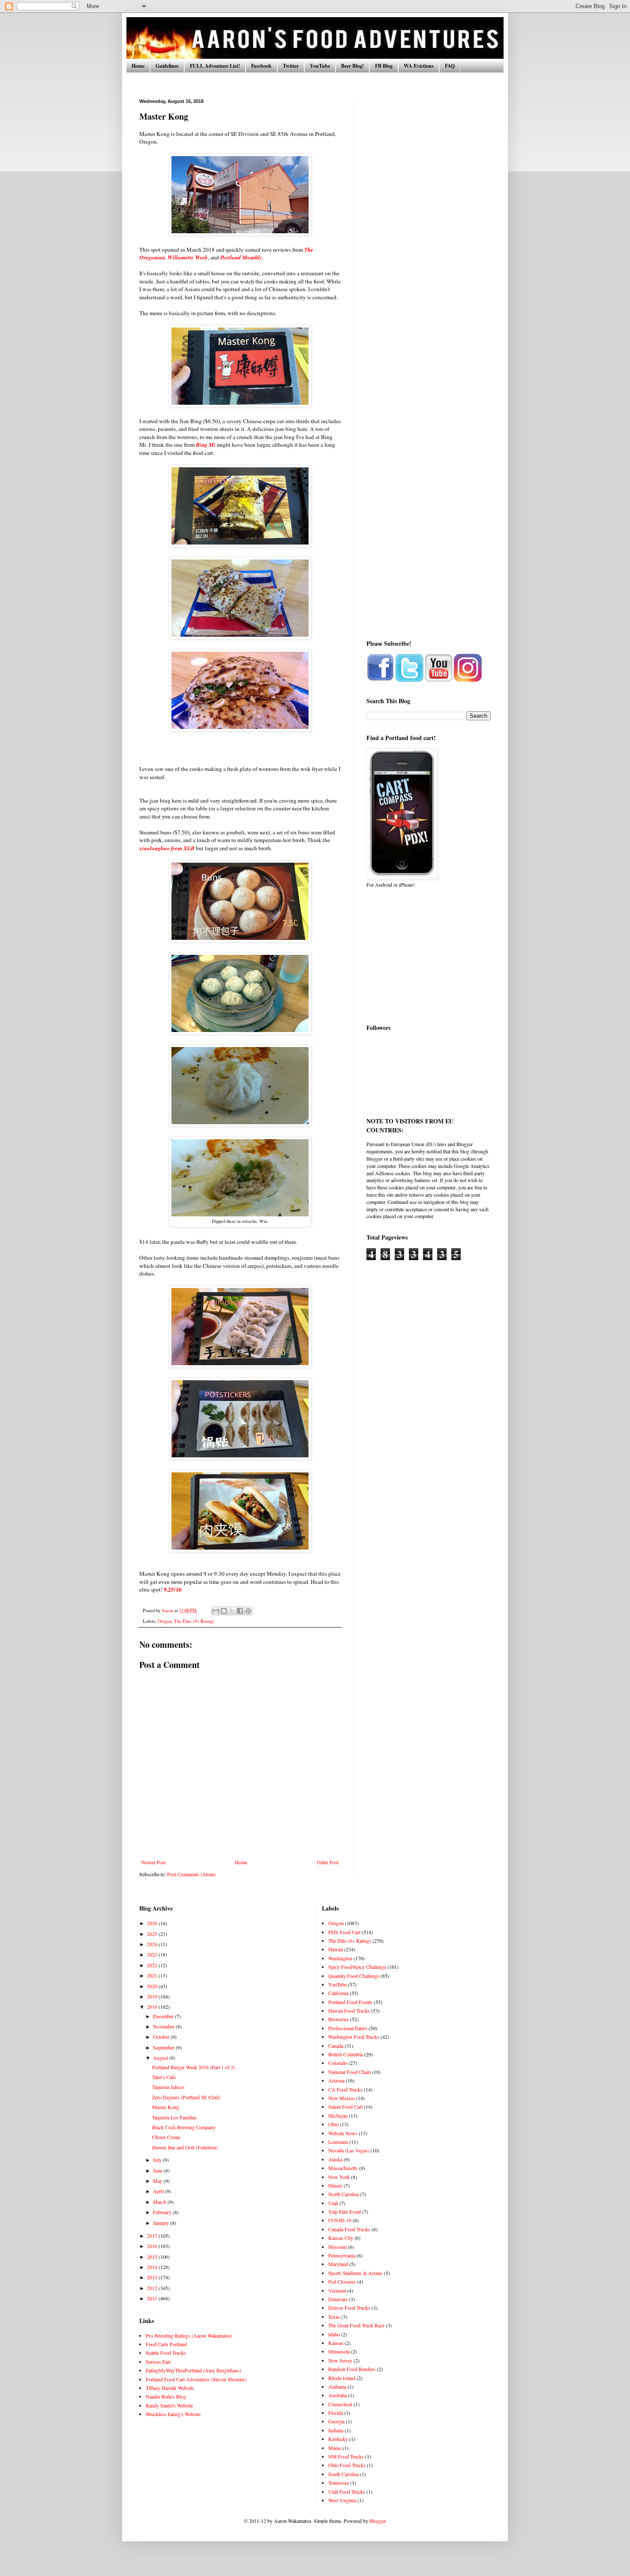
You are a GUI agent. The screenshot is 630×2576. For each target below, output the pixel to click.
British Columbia (346, 2054)
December (164, 2016)
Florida (336, 2413)
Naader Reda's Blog (166, 2396)
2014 (153, 2267)
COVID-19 (340, 2220)
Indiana (336, 2430)
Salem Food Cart (345, 2107)
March (160, 2202)
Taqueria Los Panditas (174, 2117)
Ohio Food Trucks (347, 2465)
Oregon (165, 1621)
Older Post (328, 1862)
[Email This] (216, 1611)
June (158, 2170)
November (164, 2026)
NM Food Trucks (346, 2456)
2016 (153, 2246)
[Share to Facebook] (240, 1611)
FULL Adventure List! (215, 66)
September (164, 2047)
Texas (334, 2317)
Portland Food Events (350, 2002)
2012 (153, 2288)
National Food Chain (349, 2072)
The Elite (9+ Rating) (194, 1621)
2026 (153, 1923)
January (162, 2223)
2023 (153, 1954)
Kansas (336, 2343)
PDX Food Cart (344, 1932)
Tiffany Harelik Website (170, 2388)
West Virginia (342, 2500)
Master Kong (166, 2107)
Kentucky (338, 2439)
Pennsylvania (342, 2255)
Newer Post (153, 1862)
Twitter (291, 66)
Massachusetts (343, 2168)
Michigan (338, 2116)
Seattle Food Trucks (166, 2353)
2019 (153, 1996)
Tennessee (339, 2483)
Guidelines (167, 66)
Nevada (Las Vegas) (349, 2150)
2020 (153, 1986)
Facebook (261, 66)
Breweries (339, 2019)
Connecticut (340, 2404)
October (162, 2037)
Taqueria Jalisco (168, 2087)
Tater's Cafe (164, 2077)
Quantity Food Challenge (354, 1976)
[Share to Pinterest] (248, 1611)
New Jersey (340, 2360)
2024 (153, 1944)
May (158, 2181)
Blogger (377, 2521)
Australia (337, 2395)
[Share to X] (232, 1611)
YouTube (320, 66)
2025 (153, 1934)
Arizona (336, 2080)
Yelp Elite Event (345, 2212)
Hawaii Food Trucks (349, 2010)
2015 (153, 2257)
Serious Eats (158, 2362)
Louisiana (338, 2142)
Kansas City (341, 2238)
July (158, 2160)
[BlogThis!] (224, 1611)
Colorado (338, 2063)
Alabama (337, 2386)
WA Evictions (419, 66)
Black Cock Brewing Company (184, 2127)
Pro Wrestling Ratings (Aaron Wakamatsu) (189, 2335)
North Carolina (343, 2194)
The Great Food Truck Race (356, 2325)
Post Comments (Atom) (191, 1874)
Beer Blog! (352, 66)
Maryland (338, 2264)
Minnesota (339, 2351)
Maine (335, 2448)
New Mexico (342, 2098)
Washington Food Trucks (354, 2037)
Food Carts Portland (166, 2344)
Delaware (338, 2299)
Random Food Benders (352, 2369)
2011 (153, 2298)
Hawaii (336, 1949)
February (163, 2212)
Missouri (337, 2247)
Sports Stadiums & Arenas (355, 2273)
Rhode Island (342, 2378)
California (338, 1993)
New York (339, 2177)
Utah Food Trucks (347, 2492)
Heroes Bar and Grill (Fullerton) (185, 2147)
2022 (153, 1965)
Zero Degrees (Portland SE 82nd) (186, 2097)
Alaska (335, 2159)
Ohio (333, 2124)
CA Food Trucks (345, 2089)
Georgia (336, 2421)
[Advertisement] (429, 227)
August (161, 2058)
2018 (153, 2007)
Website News (343, 2133)
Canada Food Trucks (349, 2229)
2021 (153, 1975)
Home (138, 66)
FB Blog (384, 66)
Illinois (335, 2185)
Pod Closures (342, 2281)
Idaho (334, 2334)
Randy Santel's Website (169, 2405)
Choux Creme (166, 2137)
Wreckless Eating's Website (173, 2414)
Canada (336, 2046)
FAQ (450, 66)
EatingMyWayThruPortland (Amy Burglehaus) (193, 2370)
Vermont (337, 2290)
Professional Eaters (348, 2028)
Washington (340, 1958)
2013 (153, 2277)
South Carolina (343, 2474)
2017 (153, 2236)
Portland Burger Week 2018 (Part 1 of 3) (193, 2067)
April (159, 2191)
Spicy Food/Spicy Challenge (357, 1967)
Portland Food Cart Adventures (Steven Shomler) (196, 2379)
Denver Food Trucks (349, 2308)
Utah (333, 2203)
